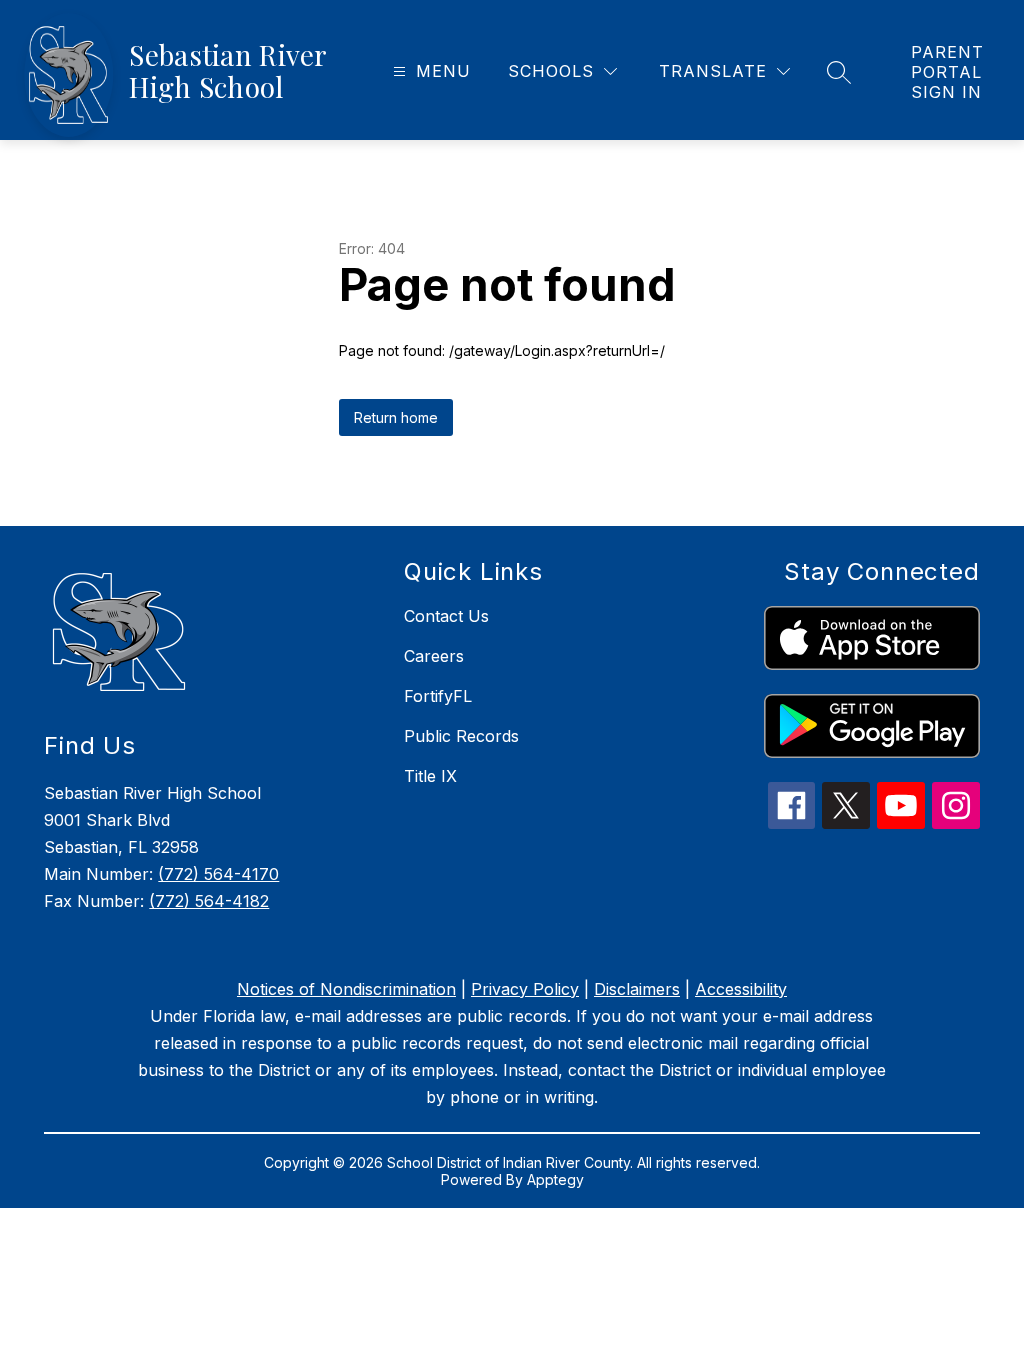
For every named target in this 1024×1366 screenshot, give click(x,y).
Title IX (430, 776)
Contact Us (446, 616)
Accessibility (741, 989)
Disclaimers (637, 989)
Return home (396, 417)
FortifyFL (438, 696)
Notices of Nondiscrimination (346, 989)
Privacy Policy (525, 989)
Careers (434, 656)
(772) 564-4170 (218, 874)
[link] (947, 72)
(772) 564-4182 (209, 901)
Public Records (461, 736)
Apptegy (555, 1179)
